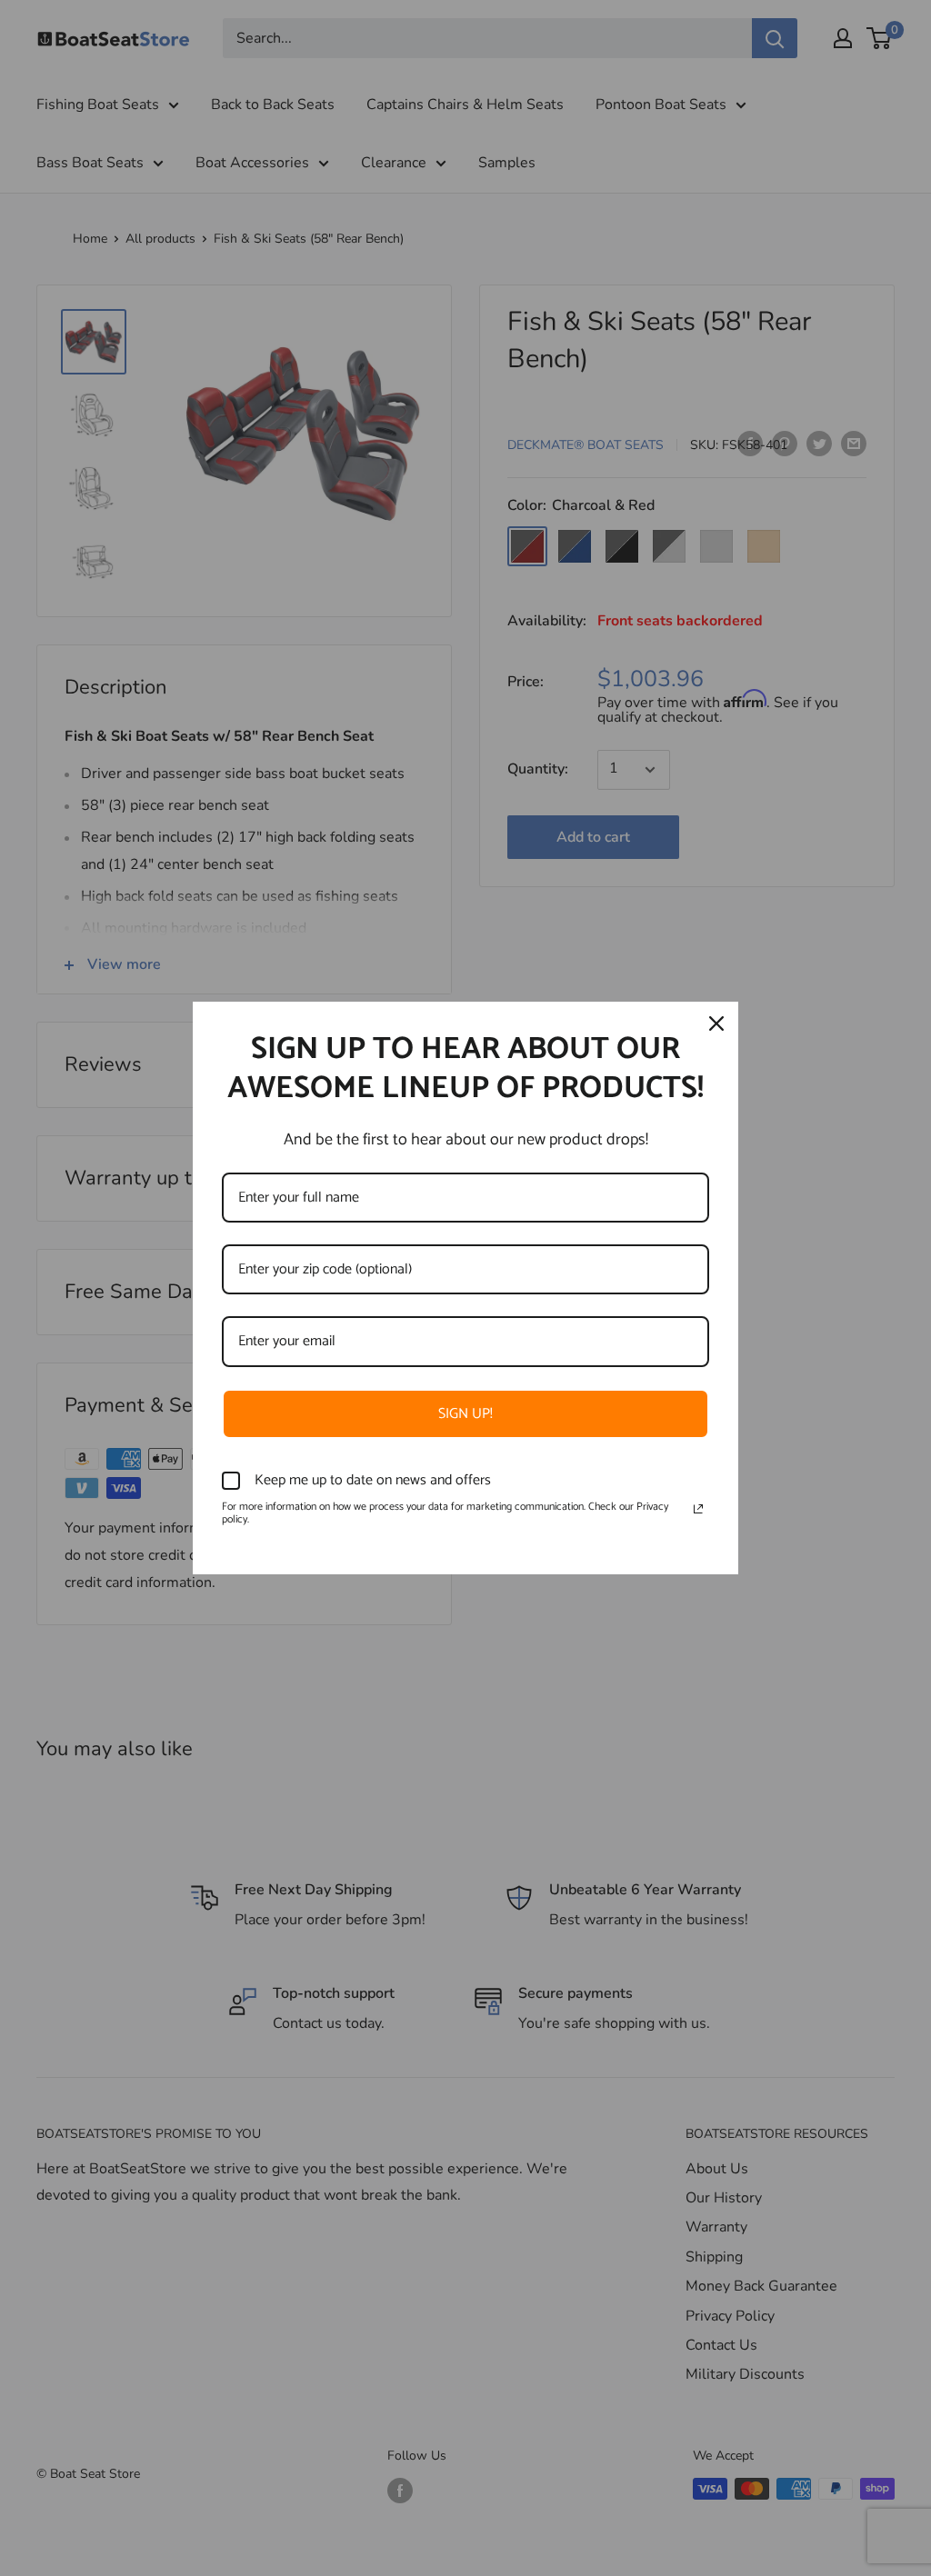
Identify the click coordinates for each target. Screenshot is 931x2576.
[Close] (716, 1023)
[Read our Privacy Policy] (698, 1509)
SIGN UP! (465, 1414)
